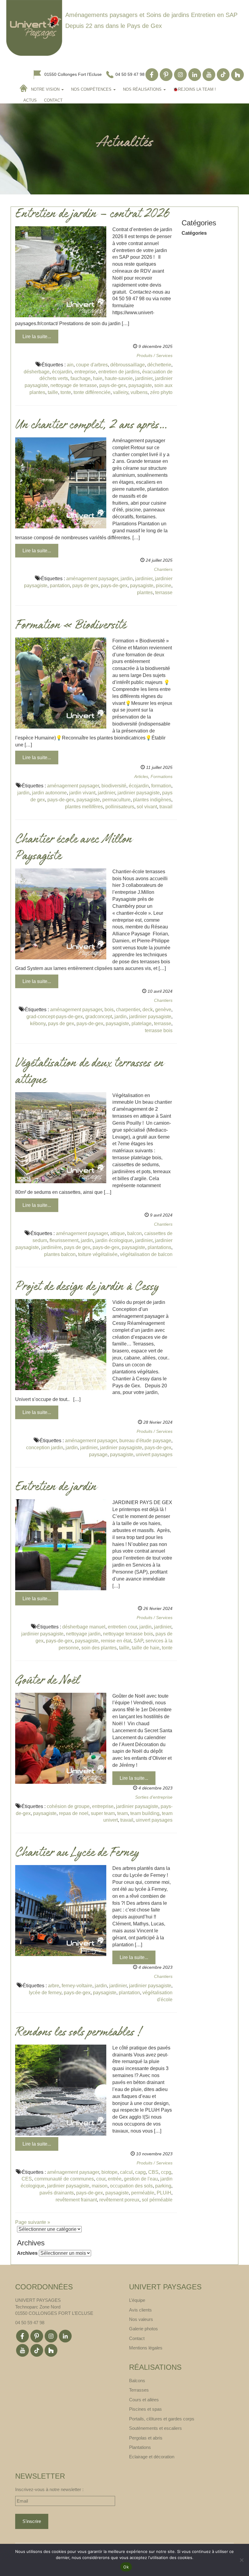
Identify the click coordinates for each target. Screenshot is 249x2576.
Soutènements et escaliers (155, 2428)
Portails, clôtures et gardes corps (162, 2419)
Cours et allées (144, 2400)
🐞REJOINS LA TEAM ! (194, 89)
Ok (126, 2567)
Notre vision (46, 89)
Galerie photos (143, 2329)
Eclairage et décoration (152, 2457)
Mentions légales (146, 2348)
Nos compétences (92, 89)
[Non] (241, 2560)
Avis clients (140, 2310)
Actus (30, 100)
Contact (53, 100)
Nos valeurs (141, 2319)
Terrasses (139, 2390)
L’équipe (137, 2300)
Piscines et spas (145, 2409)
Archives (27, 2253)
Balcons (137, 2381)
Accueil (24, 88)
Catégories (194, 233)
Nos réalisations (143, 89)
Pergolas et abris (146, 2438)
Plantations (140, 2447)
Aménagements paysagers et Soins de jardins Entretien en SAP (151, 15)
